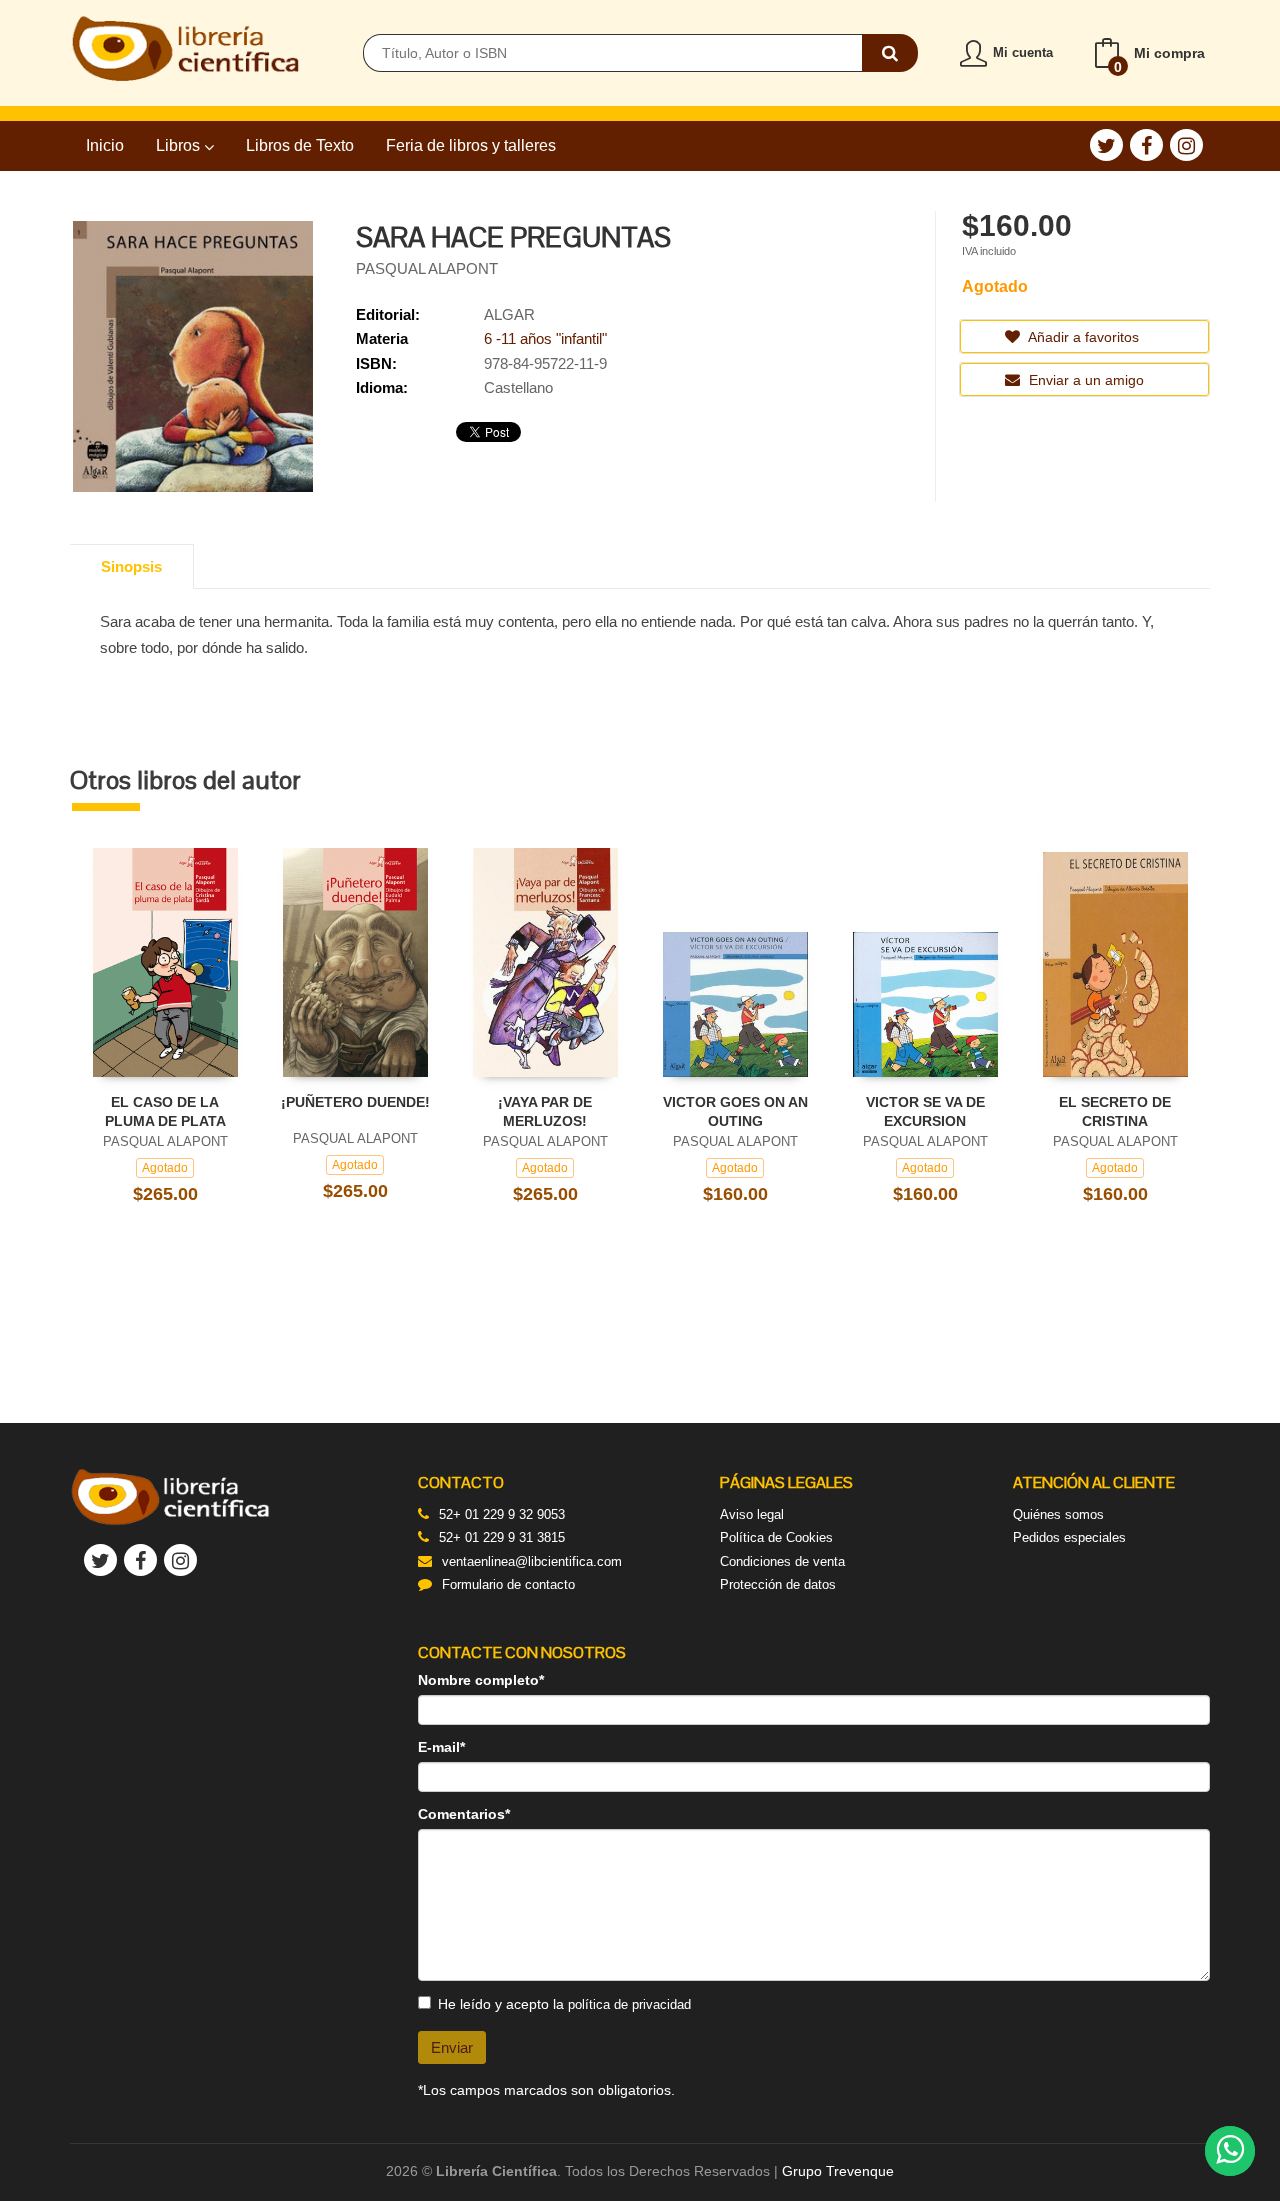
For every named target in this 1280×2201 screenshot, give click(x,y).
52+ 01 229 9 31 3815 (502, 1537)
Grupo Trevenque (838, 2171)
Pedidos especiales (1069, 1537)
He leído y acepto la (564, 2004)
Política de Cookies (776, 1537)
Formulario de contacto (508, 1584)
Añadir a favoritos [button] (1082, 337)
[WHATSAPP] (1230, 2151)
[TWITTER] (1106, 145)
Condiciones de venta (782, 1561)
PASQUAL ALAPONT (427, 268)
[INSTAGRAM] (1186, 145)
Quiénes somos (1058, 1514)
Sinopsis (131, 566)
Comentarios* (464, 1814)
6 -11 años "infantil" (545, 338)
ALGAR (509, 314)
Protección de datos (778, 1584)
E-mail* (441, 1747)
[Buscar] (890, 53)
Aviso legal (752, 1514)
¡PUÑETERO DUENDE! (355, 1102)
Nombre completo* (481, 1680)
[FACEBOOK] (1146, 145)
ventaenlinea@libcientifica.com (532, 1561)
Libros (180, 145)
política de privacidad (629, 2004)
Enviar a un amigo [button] (1084, 380)
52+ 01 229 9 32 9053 (502, 1514)
